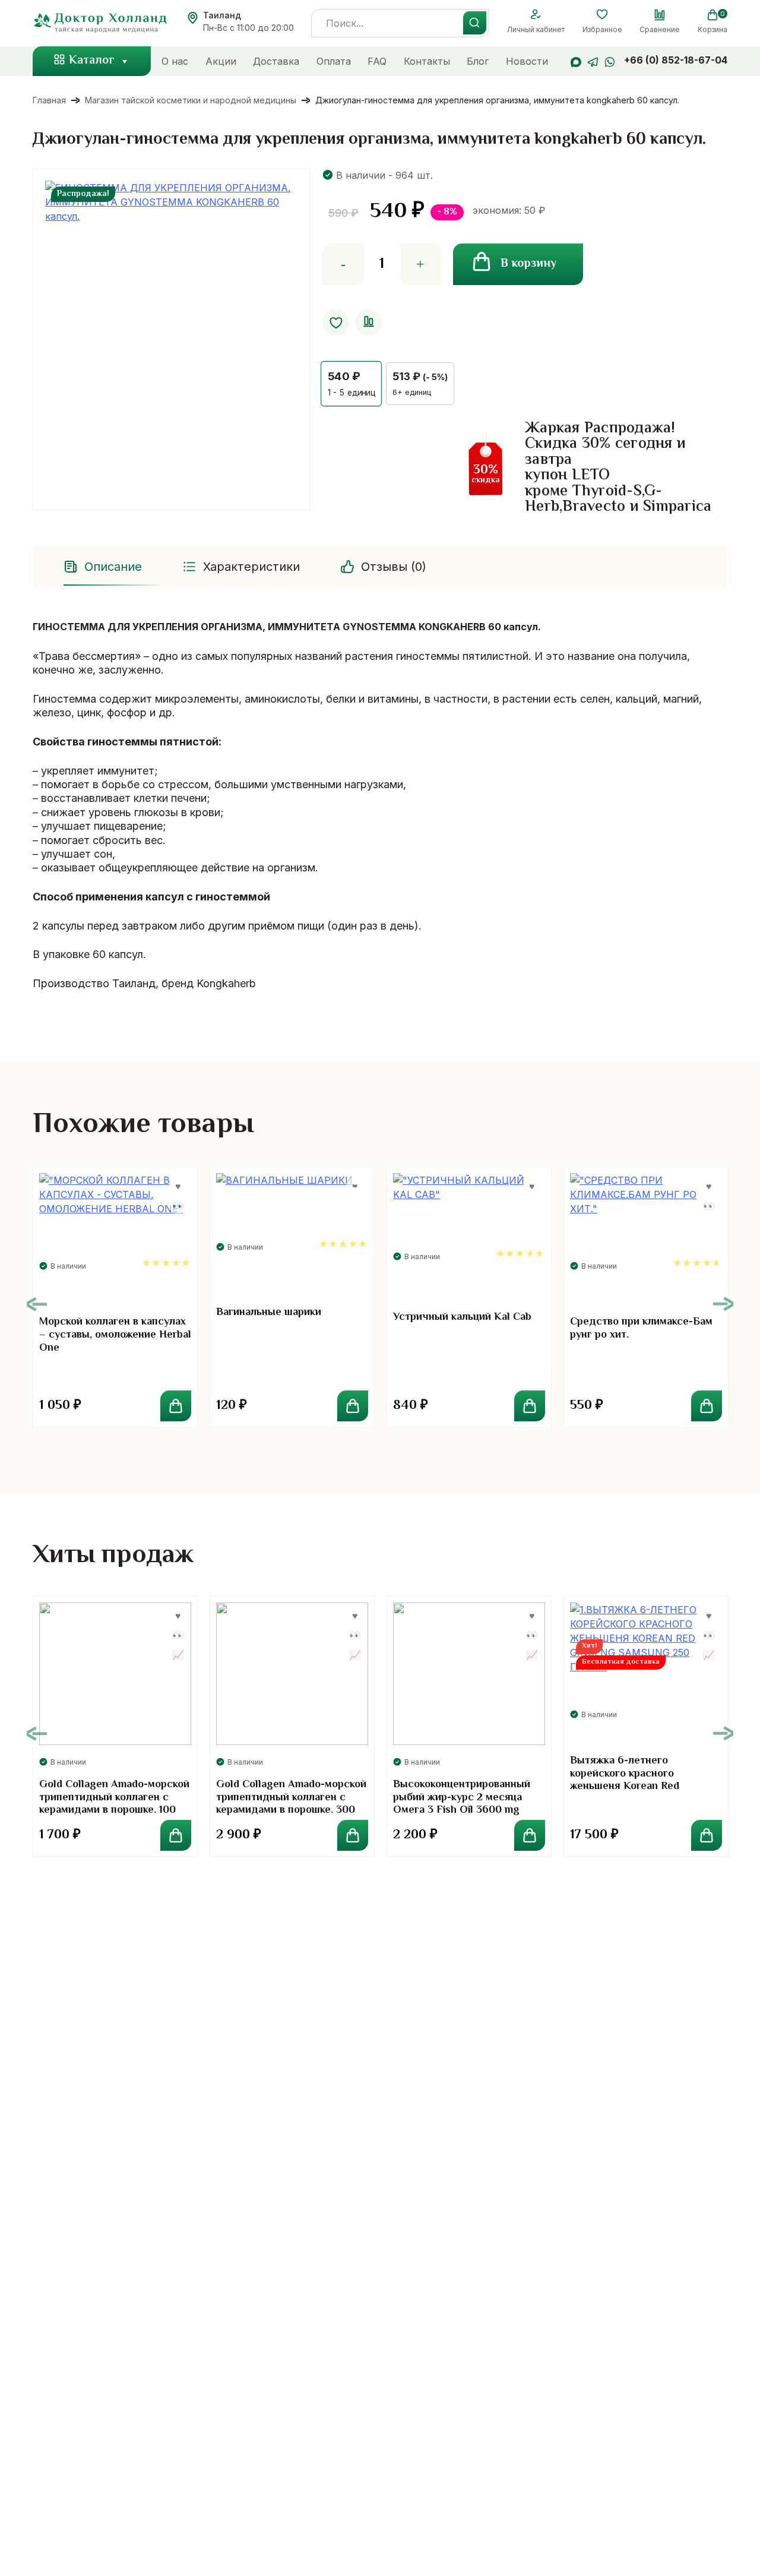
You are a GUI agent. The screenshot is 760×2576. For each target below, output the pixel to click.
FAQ (377, 61)
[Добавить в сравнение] (368, 322)
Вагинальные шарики (269, 1313)
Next (723, 1304)
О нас (175, 61)
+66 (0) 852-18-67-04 (676, 60)
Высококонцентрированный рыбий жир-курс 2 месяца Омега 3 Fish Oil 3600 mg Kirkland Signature (462, 1804)
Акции (221, 61)
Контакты (427, 61)
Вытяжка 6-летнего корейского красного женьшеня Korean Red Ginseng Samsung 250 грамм (641, 1780)
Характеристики (251, 567)
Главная (49, 100)
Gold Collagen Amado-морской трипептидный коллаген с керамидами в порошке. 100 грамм (114, 1804)
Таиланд (222, 15)
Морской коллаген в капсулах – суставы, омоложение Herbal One (115, 1335)
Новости (527, 61)
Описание (113, 567)
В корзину (528, 264)
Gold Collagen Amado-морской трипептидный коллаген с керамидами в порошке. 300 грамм (291, 1804)
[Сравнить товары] (660, 15)
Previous (37, 1304)
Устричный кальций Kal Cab (462, 1317)
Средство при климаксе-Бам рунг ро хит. (641, 1329)
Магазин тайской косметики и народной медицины (191, 100)
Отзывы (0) (394, 567)
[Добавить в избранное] (336, 322)
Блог (478, 61)
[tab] (104, 567)
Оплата (334, 61)
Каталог (92, 61)
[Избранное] (602, 15)
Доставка (276, 61)
